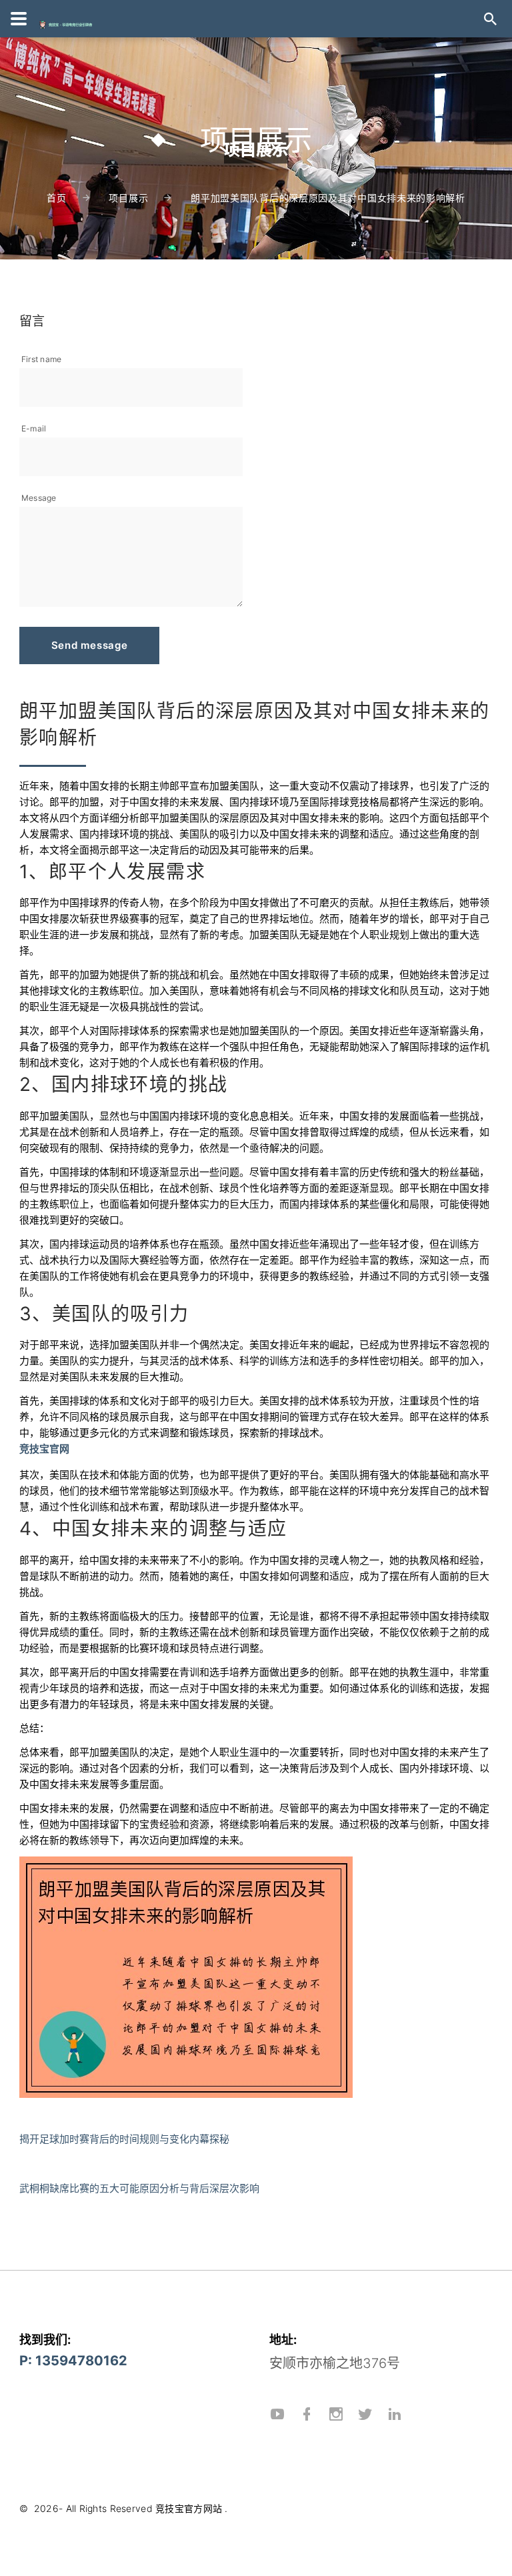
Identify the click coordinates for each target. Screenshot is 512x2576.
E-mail (34, 428)
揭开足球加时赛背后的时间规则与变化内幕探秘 (124, 2139)
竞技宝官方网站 (189, 2508)
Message (39, 498)
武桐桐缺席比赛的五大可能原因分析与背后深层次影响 (139, 2188)
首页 (56, 198)
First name (41, 359)
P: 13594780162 (73, 2361)
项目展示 (128, 198)
